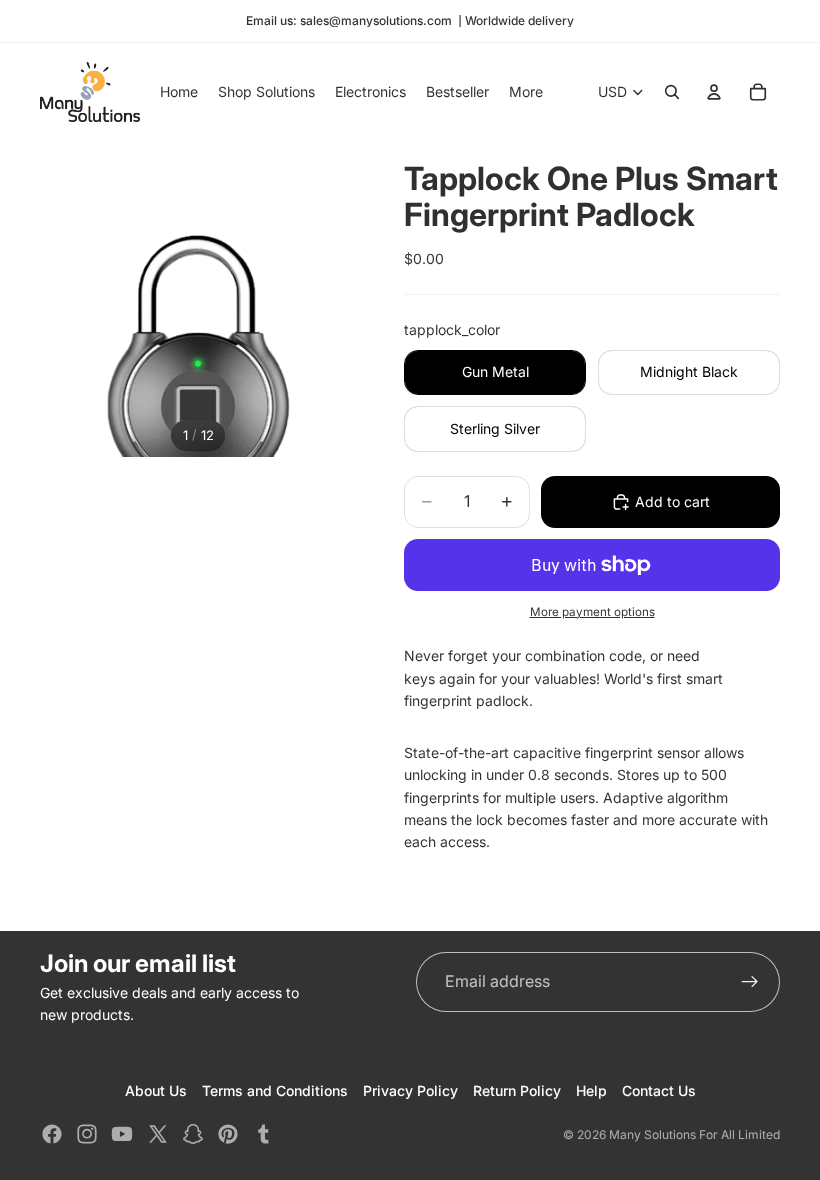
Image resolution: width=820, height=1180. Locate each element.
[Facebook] (52, 1134)
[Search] (672, 92)
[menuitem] (526, 92)
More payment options (592, 612)
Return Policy (517, 1090)
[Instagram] (87, 1134)
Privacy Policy (410, 1090)
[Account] (714, 92)
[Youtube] (122, 1134)
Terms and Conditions (275, 1090)
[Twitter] (158, 1134)
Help (591, 1090)
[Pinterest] (228, 1134)
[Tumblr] (263, 1134)
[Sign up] (750, 982)
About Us (156, 1090)
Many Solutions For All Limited (694, 1134)
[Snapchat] (193, 1134)
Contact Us (659, 1090)
